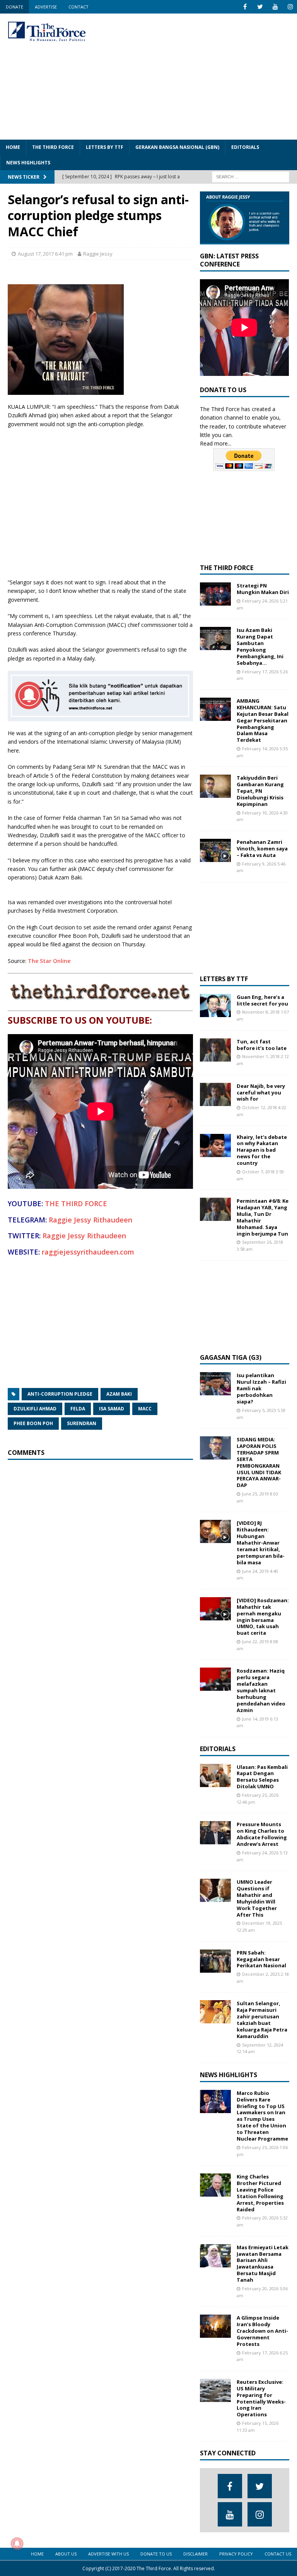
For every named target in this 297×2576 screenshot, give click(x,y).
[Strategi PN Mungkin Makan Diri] (215, 594)
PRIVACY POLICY (236, 2554)
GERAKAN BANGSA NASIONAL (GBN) (177, 147)
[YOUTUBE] (275, 7)
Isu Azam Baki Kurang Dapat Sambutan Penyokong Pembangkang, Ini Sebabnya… (260, 646)
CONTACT (79, 7)
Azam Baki (119, 1394)
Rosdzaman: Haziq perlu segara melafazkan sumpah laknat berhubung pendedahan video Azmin (261, 1690)
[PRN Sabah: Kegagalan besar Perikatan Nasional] (215, 1961)
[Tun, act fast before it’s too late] (215, 1050)
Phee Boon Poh (33, 1423)
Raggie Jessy (98, 254)
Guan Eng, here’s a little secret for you (262, 1000)
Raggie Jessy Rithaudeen (90, 1220)
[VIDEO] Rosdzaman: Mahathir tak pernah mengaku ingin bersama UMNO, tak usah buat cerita (263, 1617)
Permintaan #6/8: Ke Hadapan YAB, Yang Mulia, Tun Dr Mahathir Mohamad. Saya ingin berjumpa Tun (263, 1217)
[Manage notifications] (17, 2544)
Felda (78, 1409)
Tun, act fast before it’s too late (262, 1045)
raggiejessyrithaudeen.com (88, 1252)
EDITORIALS (245, 147)
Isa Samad (112, 1409)
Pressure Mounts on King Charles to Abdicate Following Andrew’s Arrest (262, 1834)
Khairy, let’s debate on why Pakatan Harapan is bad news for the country (262, 1150)
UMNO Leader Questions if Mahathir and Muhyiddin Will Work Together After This (257, 1898)
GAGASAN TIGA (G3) (231, 1357)
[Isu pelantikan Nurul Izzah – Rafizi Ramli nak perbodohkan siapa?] (215, 1384)
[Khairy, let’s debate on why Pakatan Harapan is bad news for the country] (215, 1145)
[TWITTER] (260, 7)
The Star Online (49, 961)
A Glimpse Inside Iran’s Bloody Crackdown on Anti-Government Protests (262, 2331)
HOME (13, 147)
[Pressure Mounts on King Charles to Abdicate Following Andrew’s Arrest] (215, 1833)
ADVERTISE (46, 7)
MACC (145, 1409)
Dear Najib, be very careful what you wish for (261, 1093)
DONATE (15, 7)
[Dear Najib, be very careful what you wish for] (215, 1094)
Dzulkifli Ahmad (35, 1409)
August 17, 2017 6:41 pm (45, 254)
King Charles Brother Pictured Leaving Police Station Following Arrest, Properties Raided (260, 2193)
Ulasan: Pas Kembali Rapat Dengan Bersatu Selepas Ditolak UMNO (262, 1777)
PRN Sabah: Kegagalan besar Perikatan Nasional (261, 1959)
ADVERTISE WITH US (108, 2554)
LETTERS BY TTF (105, 147)
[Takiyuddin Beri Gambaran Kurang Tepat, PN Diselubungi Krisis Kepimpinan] (215, 786)
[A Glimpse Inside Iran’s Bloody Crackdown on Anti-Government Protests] (215, 2326)
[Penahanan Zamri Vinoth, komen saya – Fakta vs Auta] (215, 850)
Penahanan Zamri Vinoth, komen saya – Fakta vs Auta (262, 848)
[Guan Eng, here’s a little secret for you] (215, 1005)
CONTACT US (278, 2554)
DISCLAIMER (195, 2554)
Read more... (216, 443)
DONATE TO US (156, 2554)
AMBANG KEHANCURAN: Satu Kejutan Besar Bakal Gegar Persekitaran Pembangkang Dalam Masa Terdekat (263, 720)
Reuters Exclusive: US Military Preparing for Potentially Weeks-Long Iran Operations (261, 2398)
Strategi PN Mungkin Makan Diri (263, 589)
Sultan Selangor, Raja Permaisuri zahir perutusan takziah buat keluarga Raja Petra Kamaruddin (262, 2019)
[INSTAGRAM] (290, 7)
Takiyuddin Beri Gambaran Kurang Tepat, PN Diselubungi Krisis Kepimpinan (260, 791)
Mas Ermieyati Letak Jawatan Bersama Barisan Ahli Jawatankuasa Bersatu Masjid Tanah (263, 2264)
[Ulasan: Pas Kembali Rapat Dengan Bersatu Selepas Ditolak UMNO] (215, 1775)
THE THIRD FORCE (53, 147)
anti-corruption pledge (60, 1394)
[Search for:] (251, 176)
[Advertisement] (203, 75)
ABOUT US (66, 2554)
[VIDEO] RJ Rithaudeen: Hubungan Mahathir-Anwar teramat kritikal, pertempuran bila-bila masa (261, 1542)
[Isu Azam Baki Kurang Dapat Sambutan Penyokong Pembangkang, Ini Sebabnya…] (215, 638)
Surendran (82, 1423)
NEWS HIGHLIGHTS (28, 163)
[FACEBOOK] (245, 7)
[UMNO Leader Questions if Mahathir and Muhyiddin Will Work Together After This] (215, 1890)
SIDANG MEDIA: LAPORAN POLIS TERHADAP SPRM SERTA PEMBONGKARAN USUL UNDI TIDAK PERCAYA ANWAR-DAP (259, 1462)
